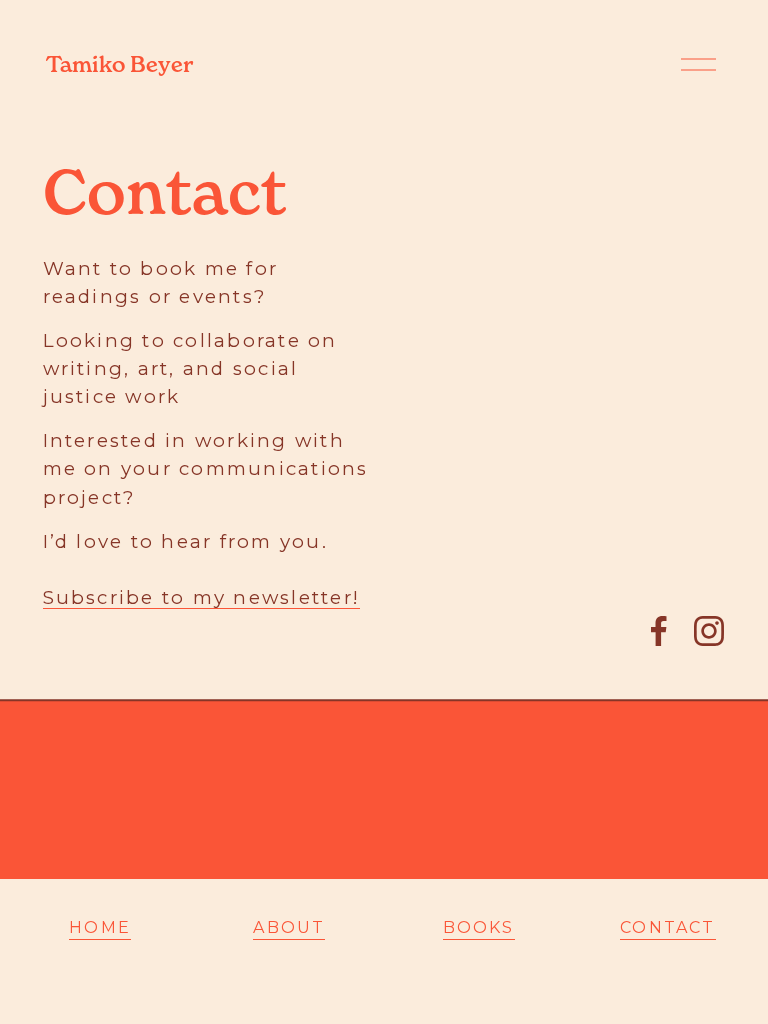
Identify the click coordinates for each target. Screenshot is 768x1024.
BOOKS (479, 927)
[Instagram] (709, 631)
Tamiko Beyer (119, 64)
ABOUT (289, 927)
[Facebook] (659, 631)
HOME (100, 927)
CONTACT (668, 927)
